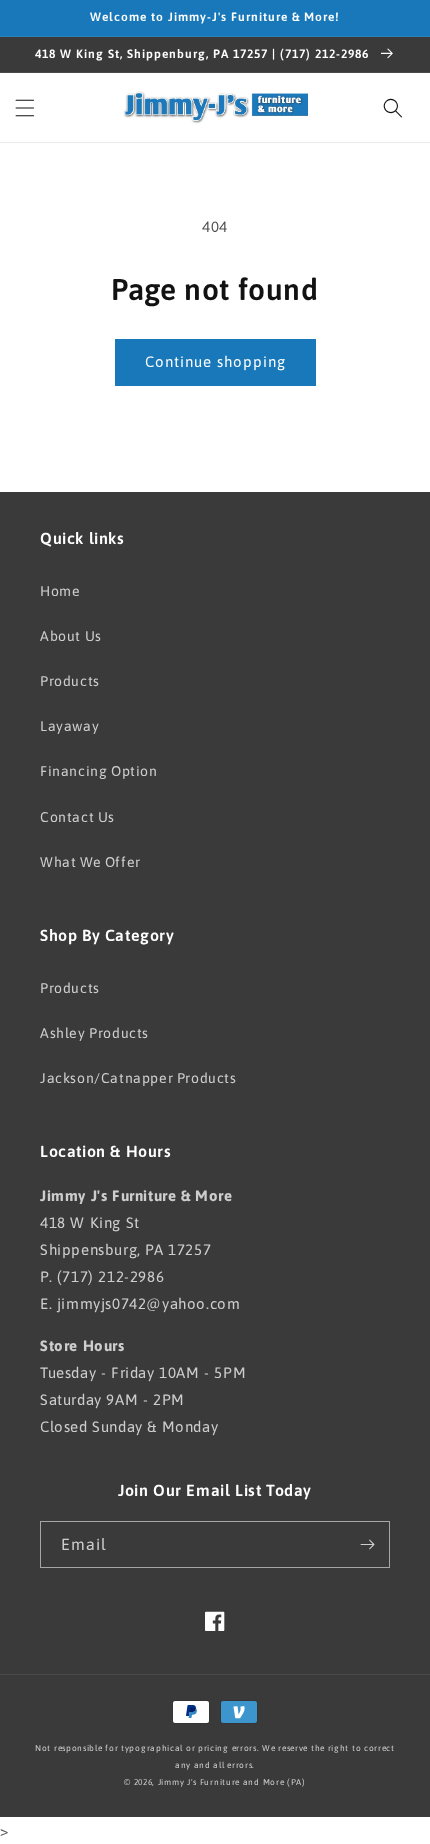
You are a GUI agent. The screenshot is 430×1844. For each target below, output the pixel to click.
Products (70, 681)
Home (60, 591)
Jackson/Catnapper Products (138, 1078)
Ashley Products (94, 1033)
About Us (71, 636)
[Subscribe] (367, 1544)
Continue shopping (215, 361)
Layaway (69, 726)
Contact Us (77, 817)
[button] (25, 108)
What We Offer (90, 862)
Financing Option (99, 771)
